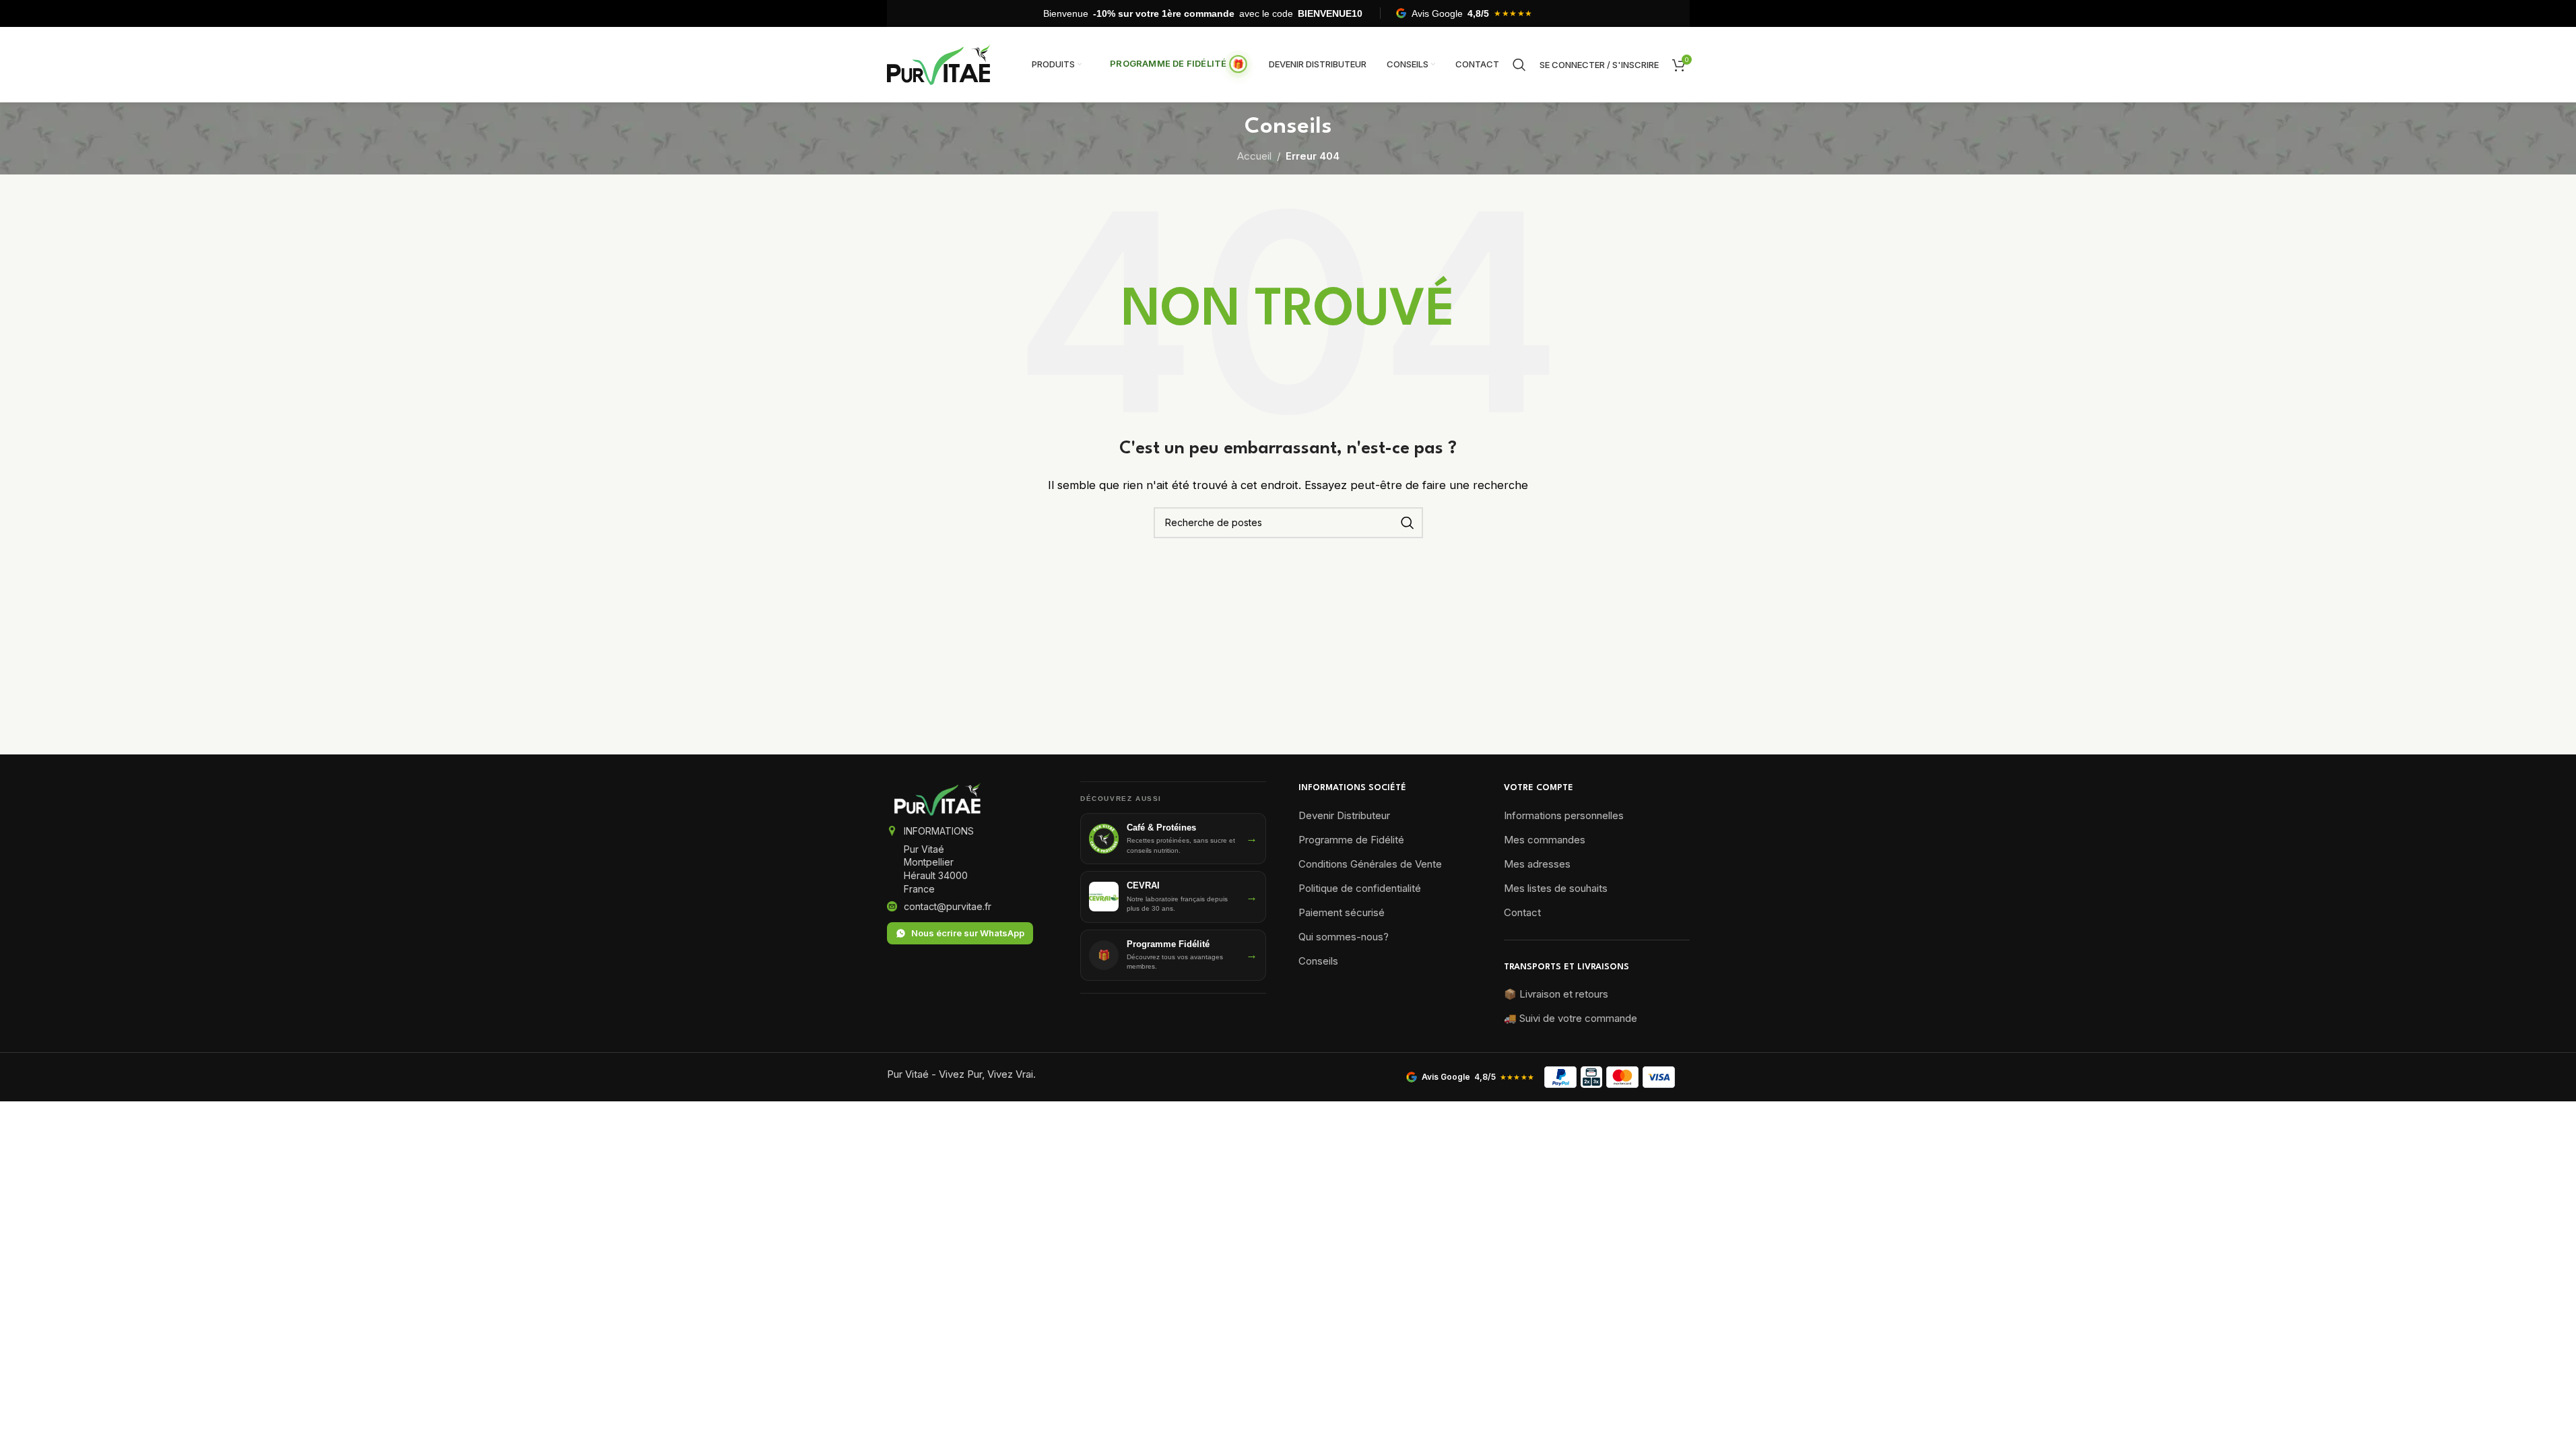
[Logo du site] (939, 64)
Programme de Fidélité (1351, 840)
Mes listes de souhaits (1556, 888)
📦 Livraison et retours (1556, 994)
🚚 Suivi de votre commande (1571, 1018)
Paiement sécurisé (1342, 912)
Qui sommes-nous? (1344, 937)
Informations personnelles (1564, 815)
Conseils (1318, 961)
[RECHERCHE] (1408, 523)
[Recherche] (1519, 65)
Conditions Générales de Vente (1370, 864)
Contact (1522, 912)
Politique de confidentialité (1360, 888)
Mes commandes (1545, 840)
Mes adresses (1537, 864)
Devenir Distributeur (1344, 815)
